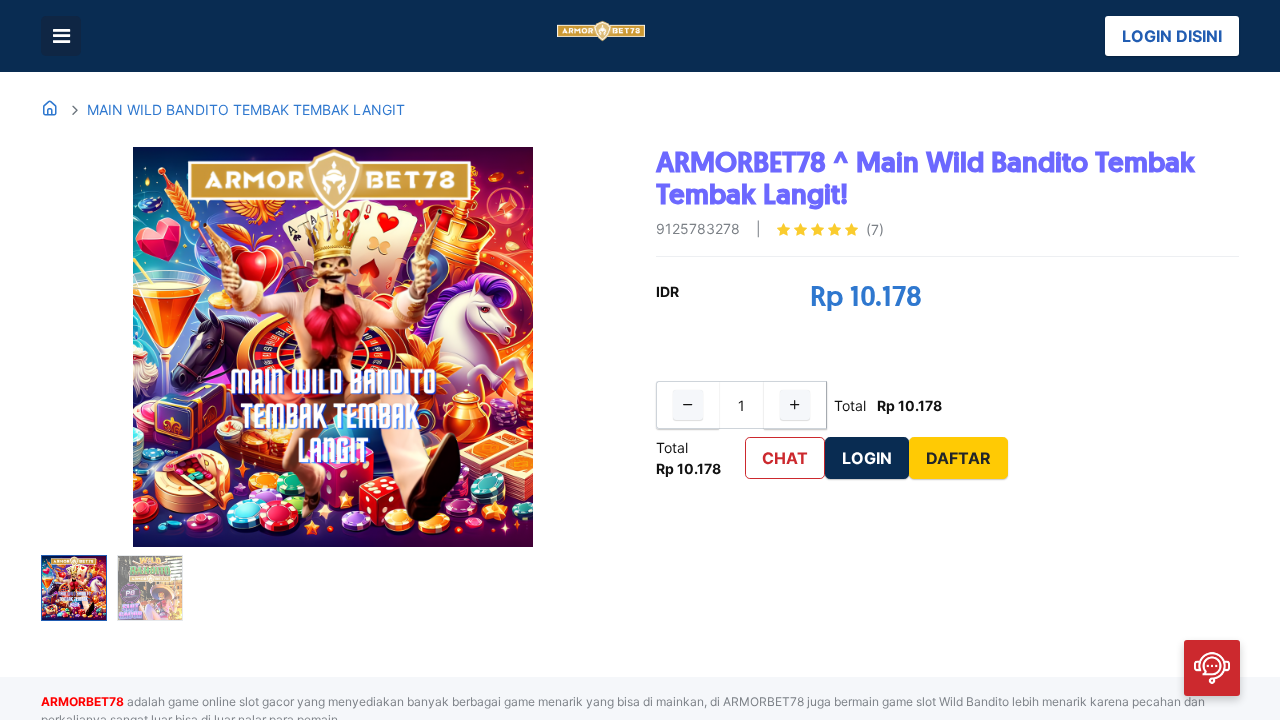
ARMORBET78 (82, 701)
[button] (84, 347)
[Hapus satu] (687, 405)
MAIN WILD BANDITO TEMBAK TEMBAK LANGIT (246, 109)
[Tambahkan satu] (795, 405)
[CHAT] (1212, 666)
